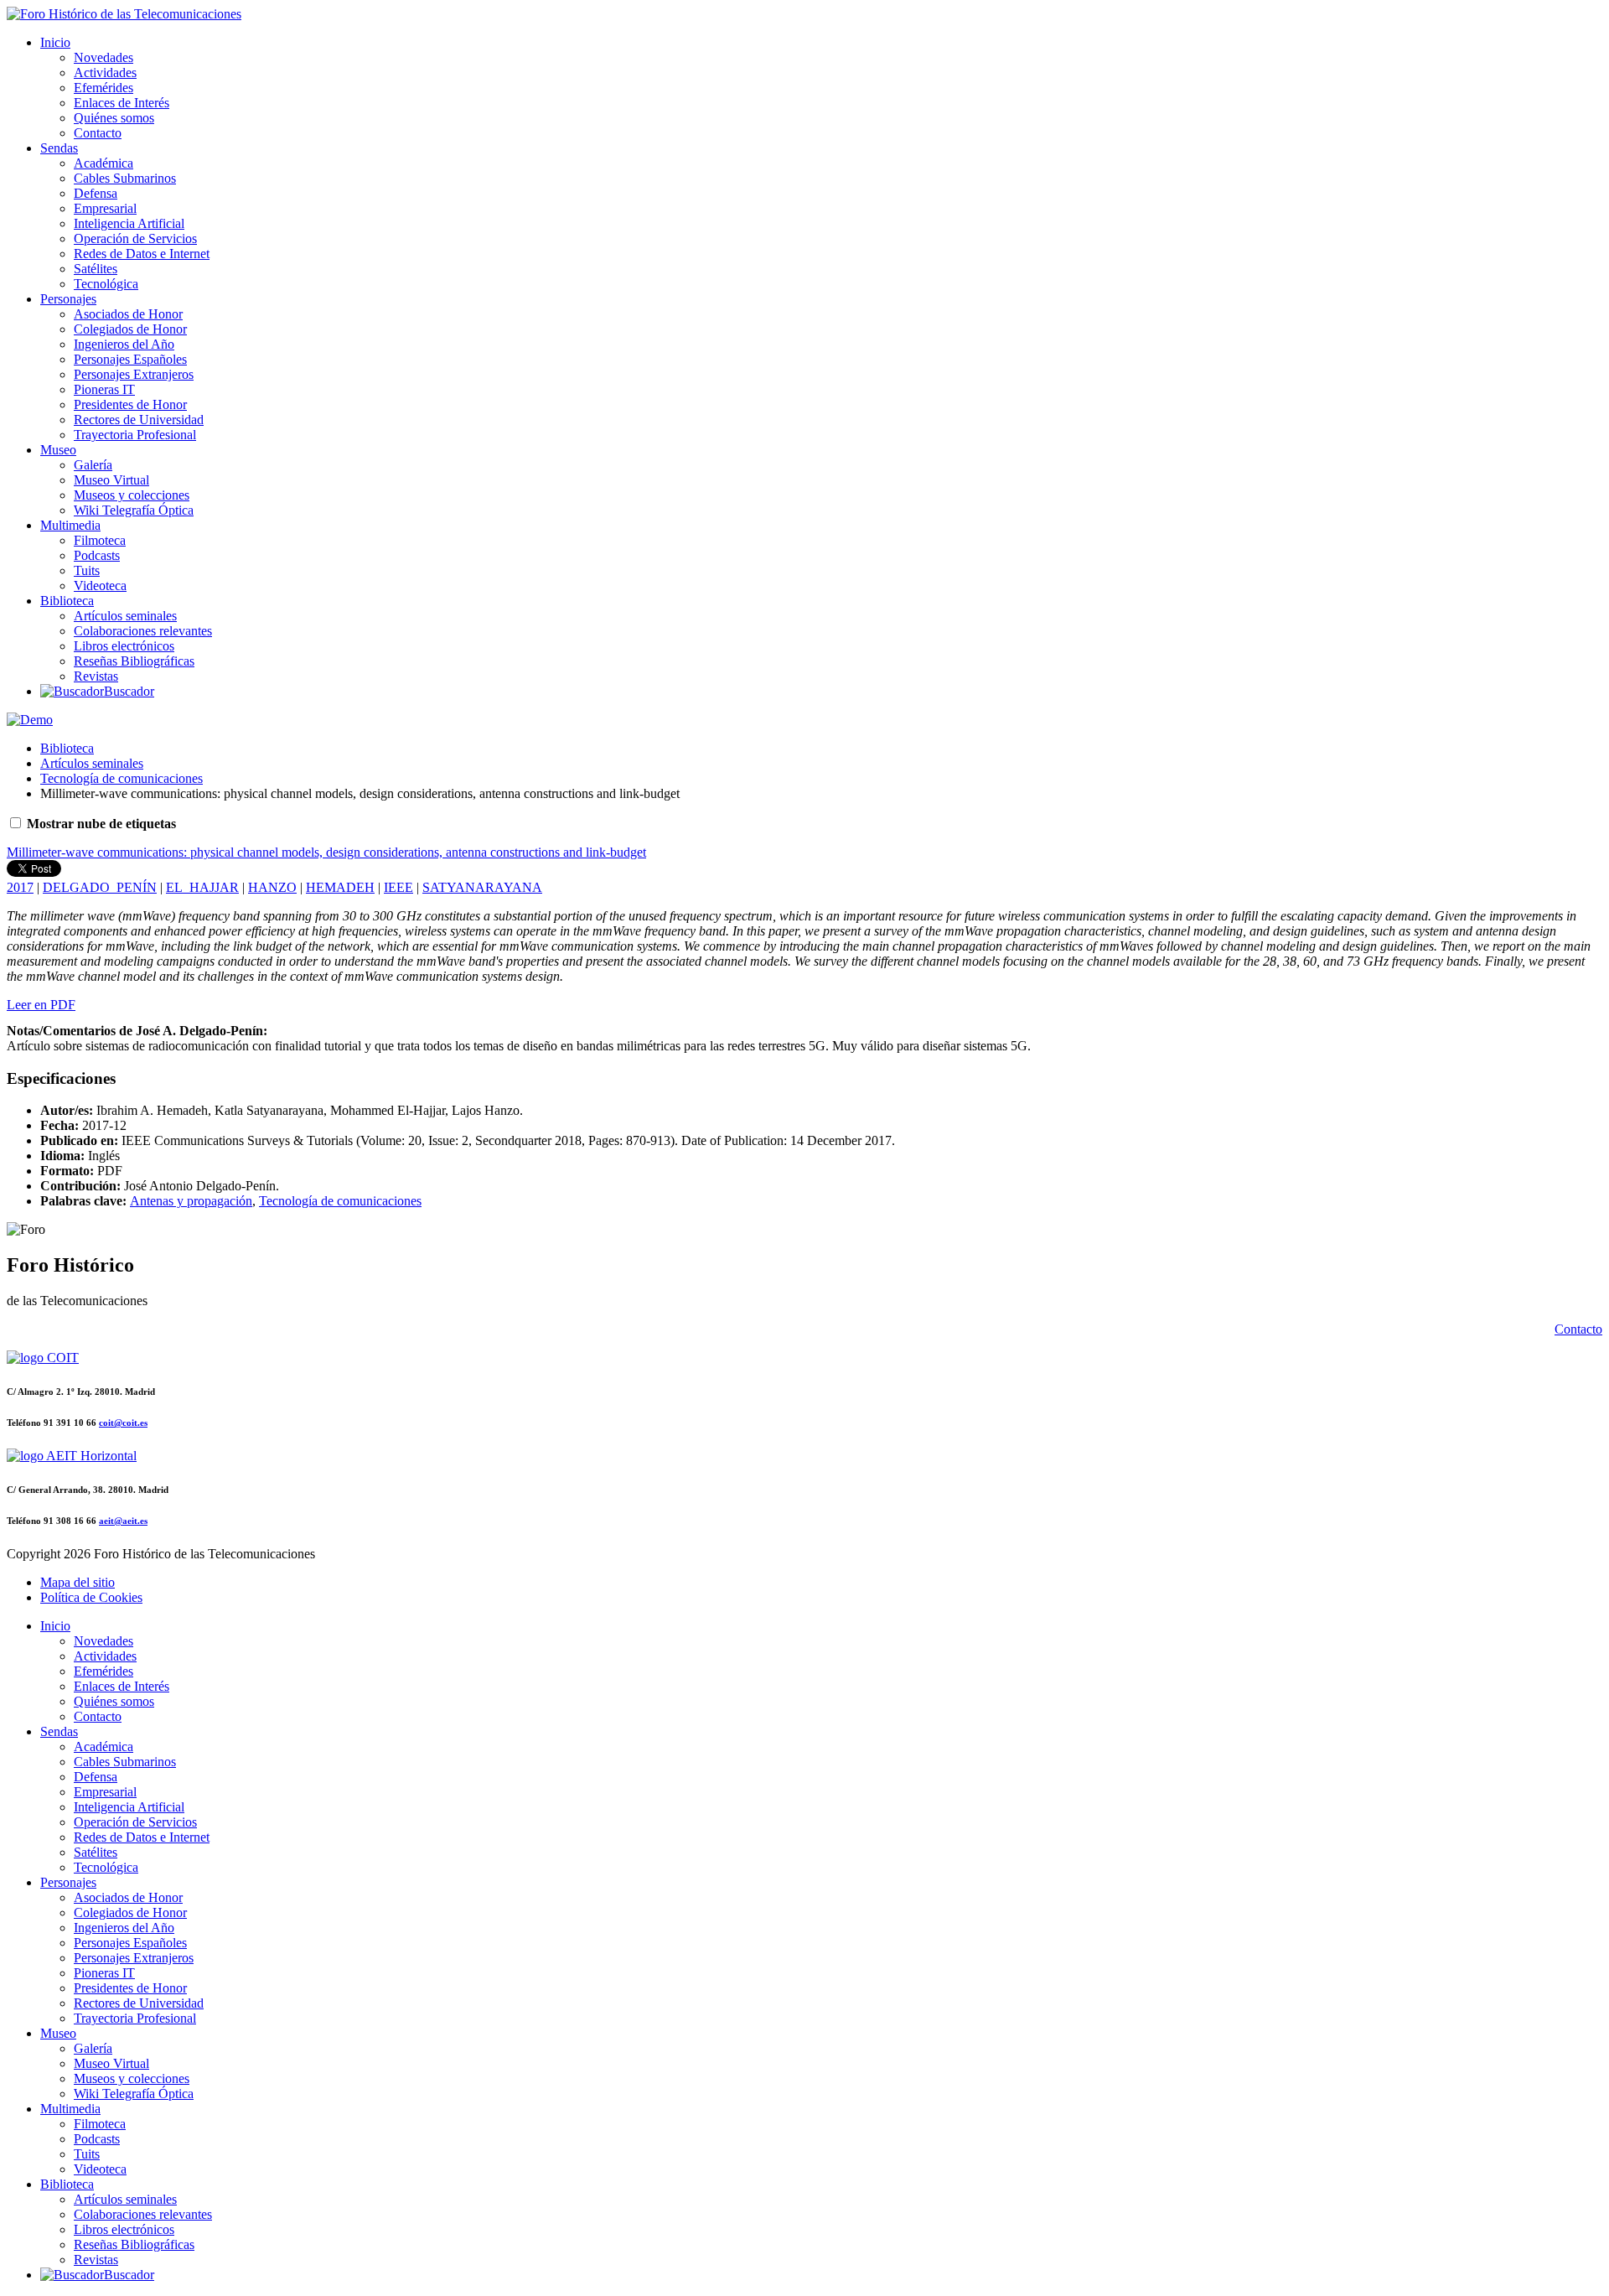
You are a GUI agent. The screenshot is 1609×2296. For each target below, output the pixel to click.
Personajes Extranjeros (134, 374)
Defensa (96, 193)
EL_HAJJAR (202, 887)
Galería (93, 465)
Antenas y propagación (191, 1201)
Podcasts (97, 555)
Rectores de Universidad (139, 420)
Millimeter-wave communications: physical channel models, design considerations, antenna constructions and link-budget (326, 852)
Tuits (87, 570)
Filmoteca (100, 540)
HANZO (272, 887)
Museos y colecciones (132, 495)
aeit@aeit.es (123, 1521)
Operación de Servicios (135, 238)
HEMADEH (340, 887)
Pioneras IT (104, 389)
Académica (103, 163)
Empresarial (105, 208)
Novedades (103, 57)
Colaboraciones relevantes (143, 631)
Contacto (98, 133)
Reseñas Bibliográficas (134, 661)
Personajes (68, 299)
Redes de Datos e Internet (142, 254)
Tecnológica (106, 284)
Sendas (59, 148)
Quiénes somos (114, 118)
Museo (58, 450)
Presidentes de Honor (130, 404)
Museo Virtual (111, 480)
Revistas (96, 676)
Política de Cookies (91, 1597)
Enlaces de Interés (122, 103)
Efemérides (103, 88)
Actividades (105, 73)
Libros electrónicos (124, 646)
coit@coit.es (123, 1423)
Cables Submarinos (125, 178)
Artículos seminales (125, 616)
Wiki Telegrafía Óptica (134, 510)
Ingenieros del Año (124, 344)
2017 (20, 887)
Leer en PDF (41, 1005)
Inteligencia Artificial (129, 223)
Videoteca (100, 586)
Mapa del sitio (78, 1582)
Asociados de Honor (128, 314)
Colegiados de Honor (130, 329)
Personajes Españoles (130, 359)
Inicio (55, 42)
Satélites (96, 269)
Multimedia (70, 525)
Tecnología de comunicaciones (122, 778)
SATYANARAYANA (482, 887)
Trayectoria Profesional (135, 435)
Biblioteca (67, 601)
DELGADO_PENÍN (100, 887)
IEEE (398, 887)
